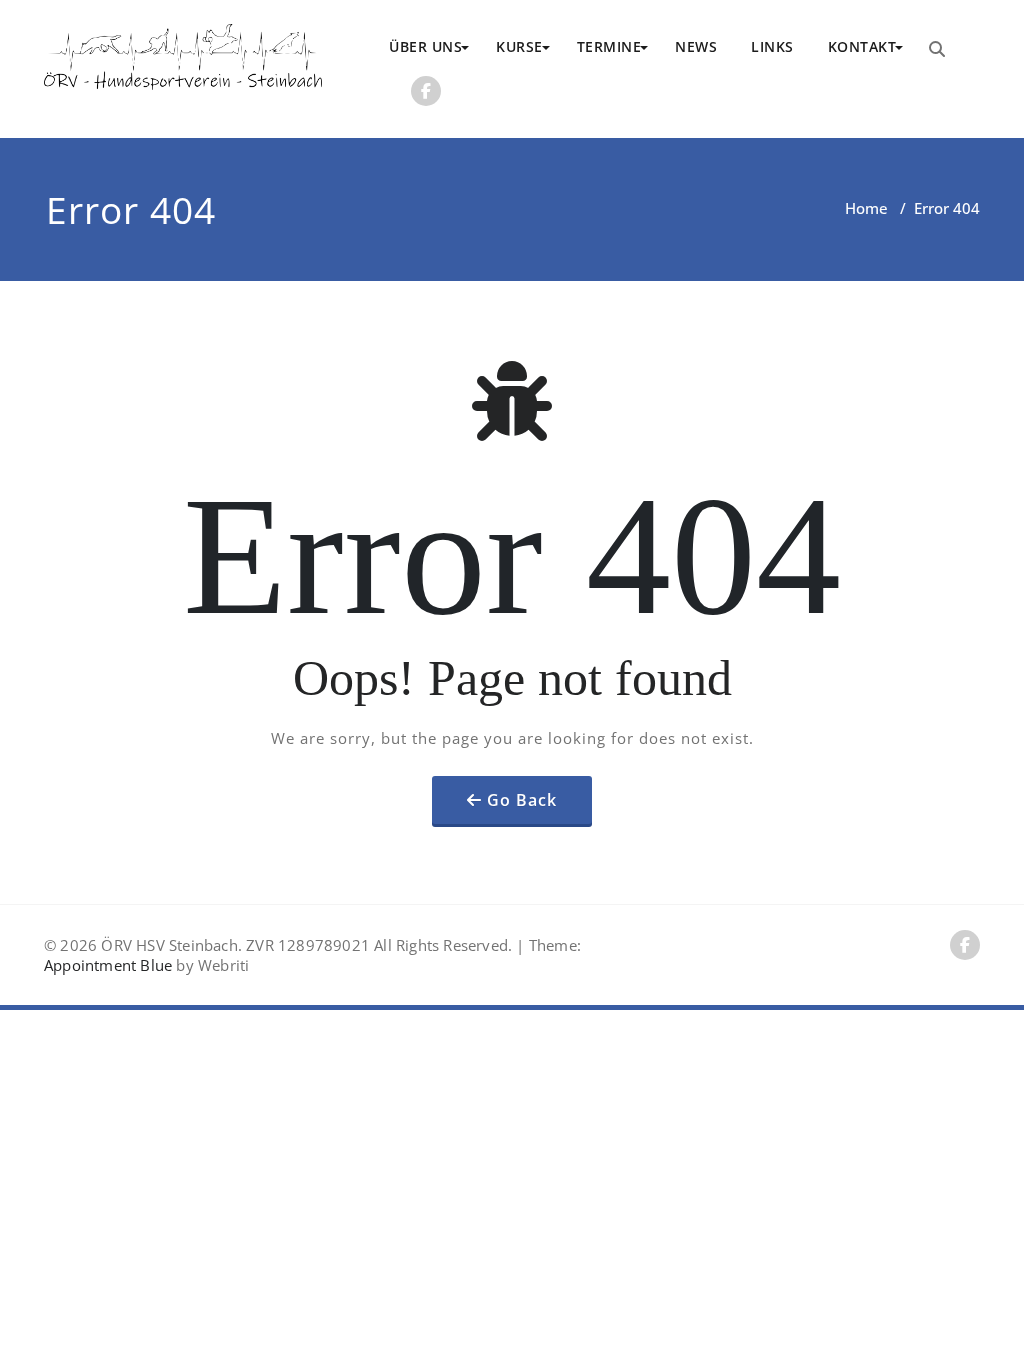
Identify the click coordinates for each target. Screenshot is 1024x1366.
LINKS (772, 46)
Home (866, 208)
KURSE (519, 46)
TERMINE (609, 46)
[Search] (937, 49)
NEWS (696, 46)
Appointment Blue (108, 965)
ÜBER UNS (425, 46)
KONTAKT (862, 46)
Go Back (522, 800)
